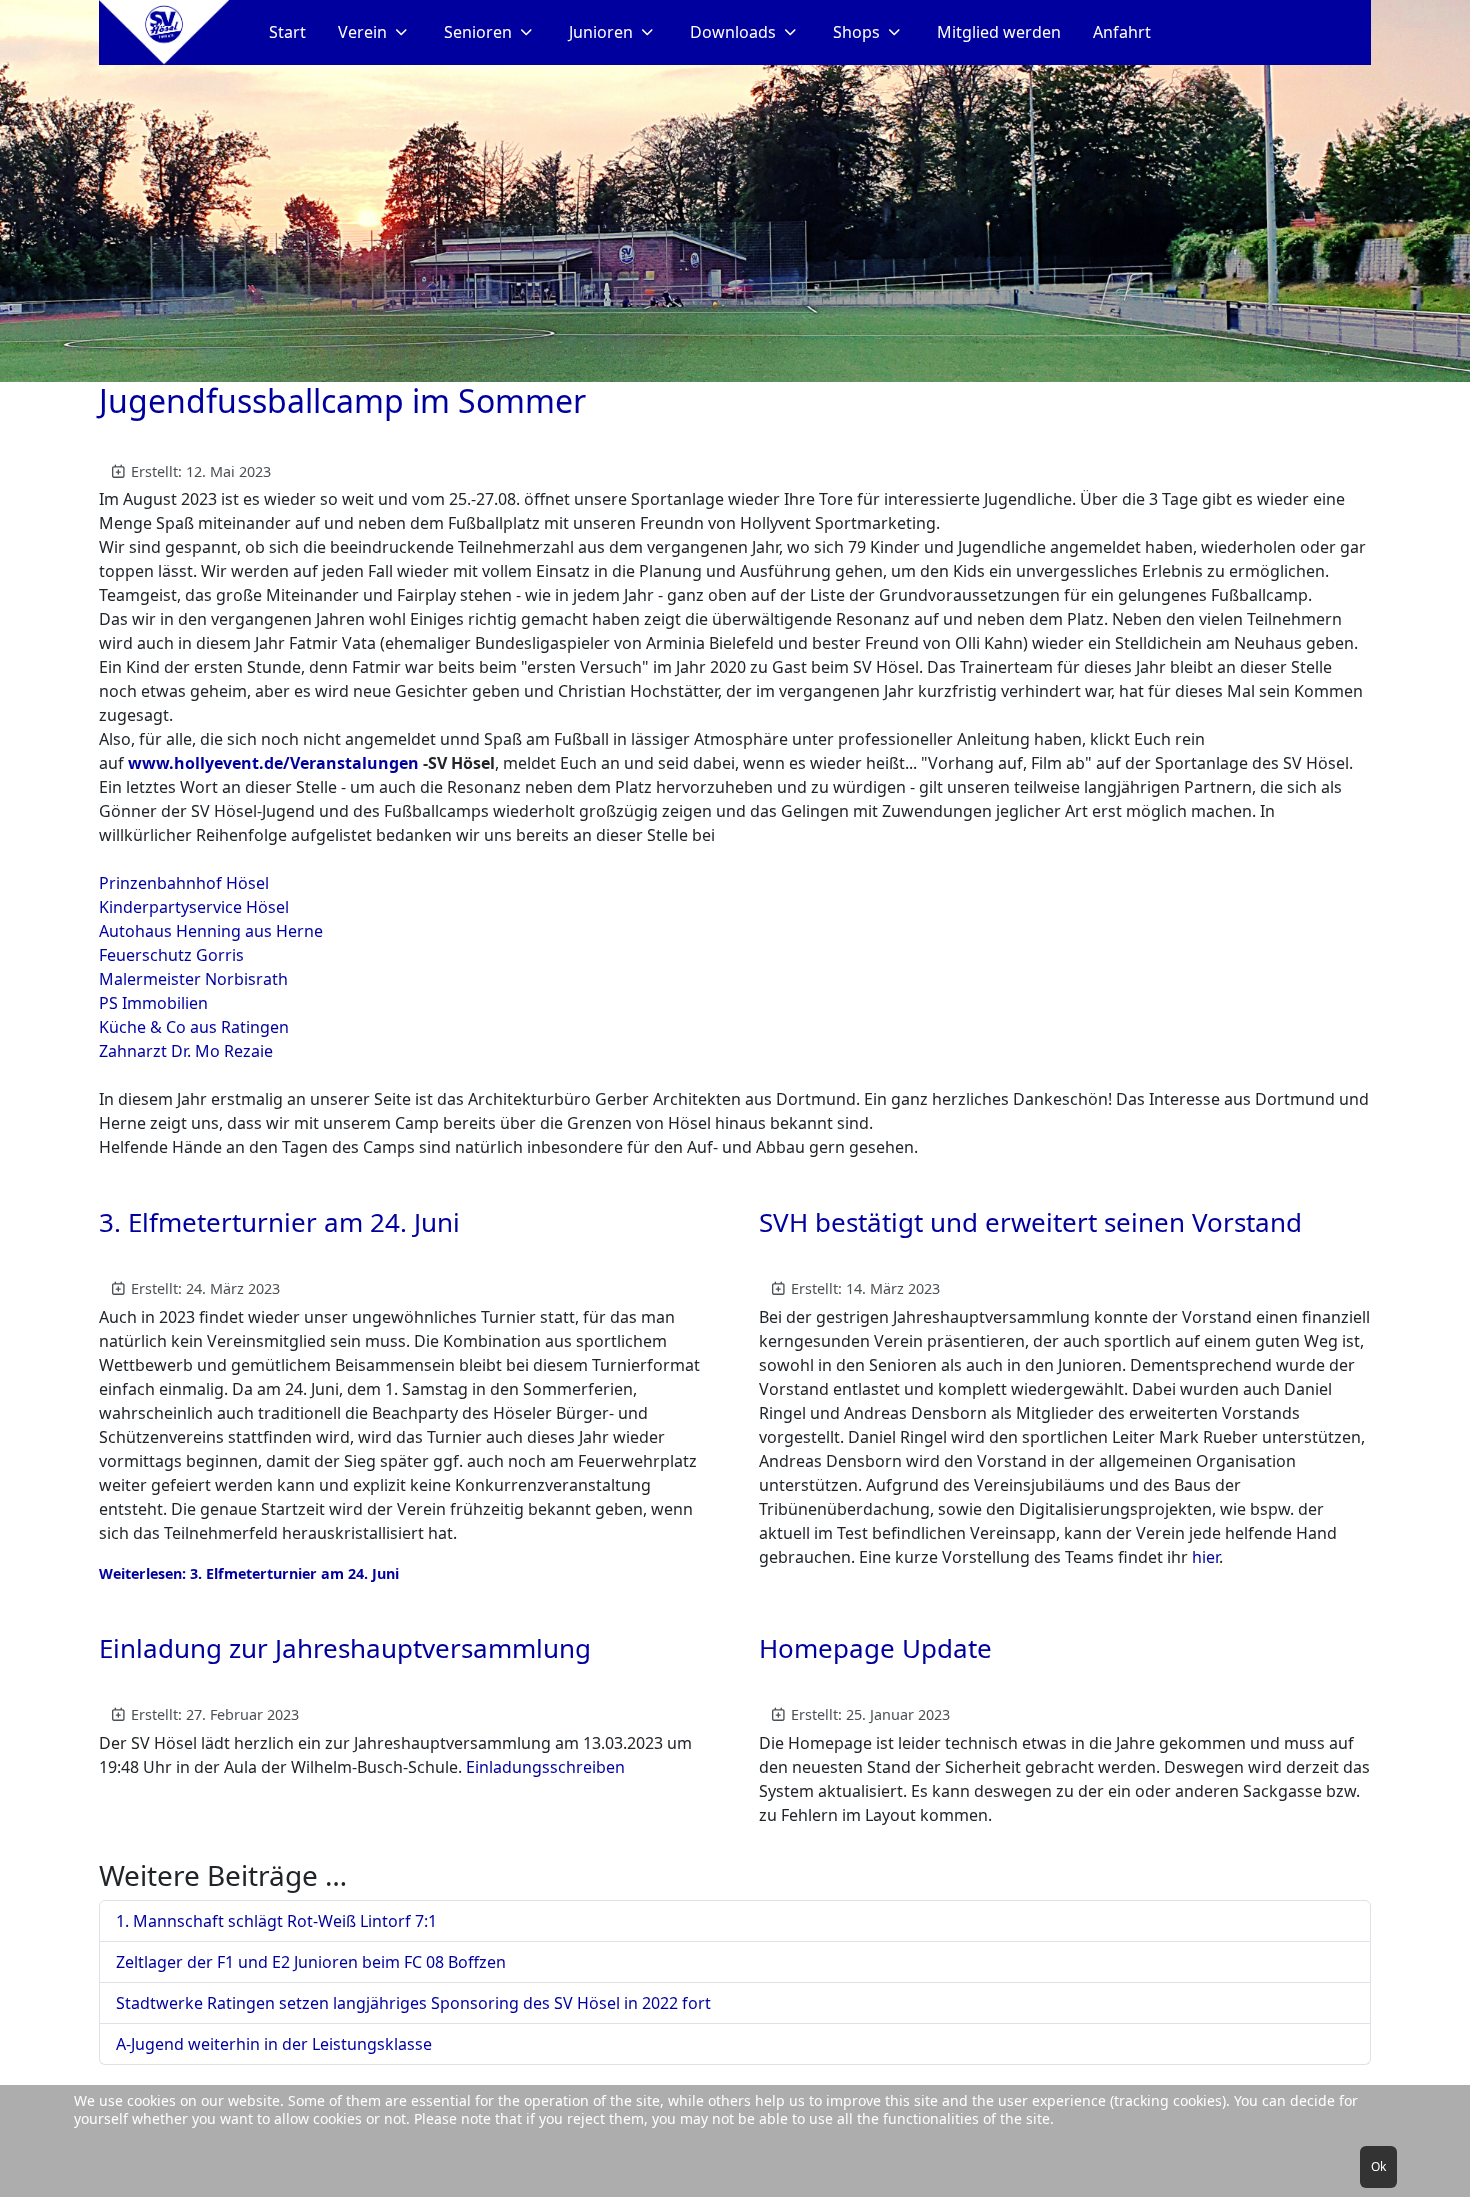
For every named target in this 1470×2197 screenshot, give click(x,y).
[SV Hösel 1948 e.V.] (164, 32)
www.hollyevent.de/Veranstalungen (273, 763)
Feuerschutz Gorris (171, 955)
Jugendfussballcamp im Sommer (342, 400)
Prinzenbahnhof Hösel (184, 883)
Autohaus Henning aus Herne (211, 931)
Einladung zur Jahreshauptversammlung (345, 1648)
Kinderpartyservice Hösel (194, 907)
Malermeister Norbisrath (193, 979)
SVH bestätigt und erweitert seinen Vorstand (1030, 1222)
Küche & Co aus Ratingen (194, 1027)
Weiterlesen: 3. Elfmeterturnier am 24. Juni (249, 1573)
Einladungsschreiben (545, 1767)
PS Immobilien (153, 1003)
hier (1205, 1557)
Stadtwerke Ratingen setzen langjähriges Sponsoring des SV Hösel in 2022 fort (413, 2003)
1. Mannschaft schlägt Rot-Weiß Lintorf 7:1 (276, 1921)
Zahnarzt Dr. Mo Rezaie (186, 1051)
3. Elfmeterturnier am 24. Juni (279, 1222)
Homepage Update (875, 1648)
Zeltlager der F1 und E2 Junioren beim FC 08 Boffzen (311, 1962)
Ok (1378, 2166)
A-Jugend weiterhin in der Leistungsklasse (274, 2044)
